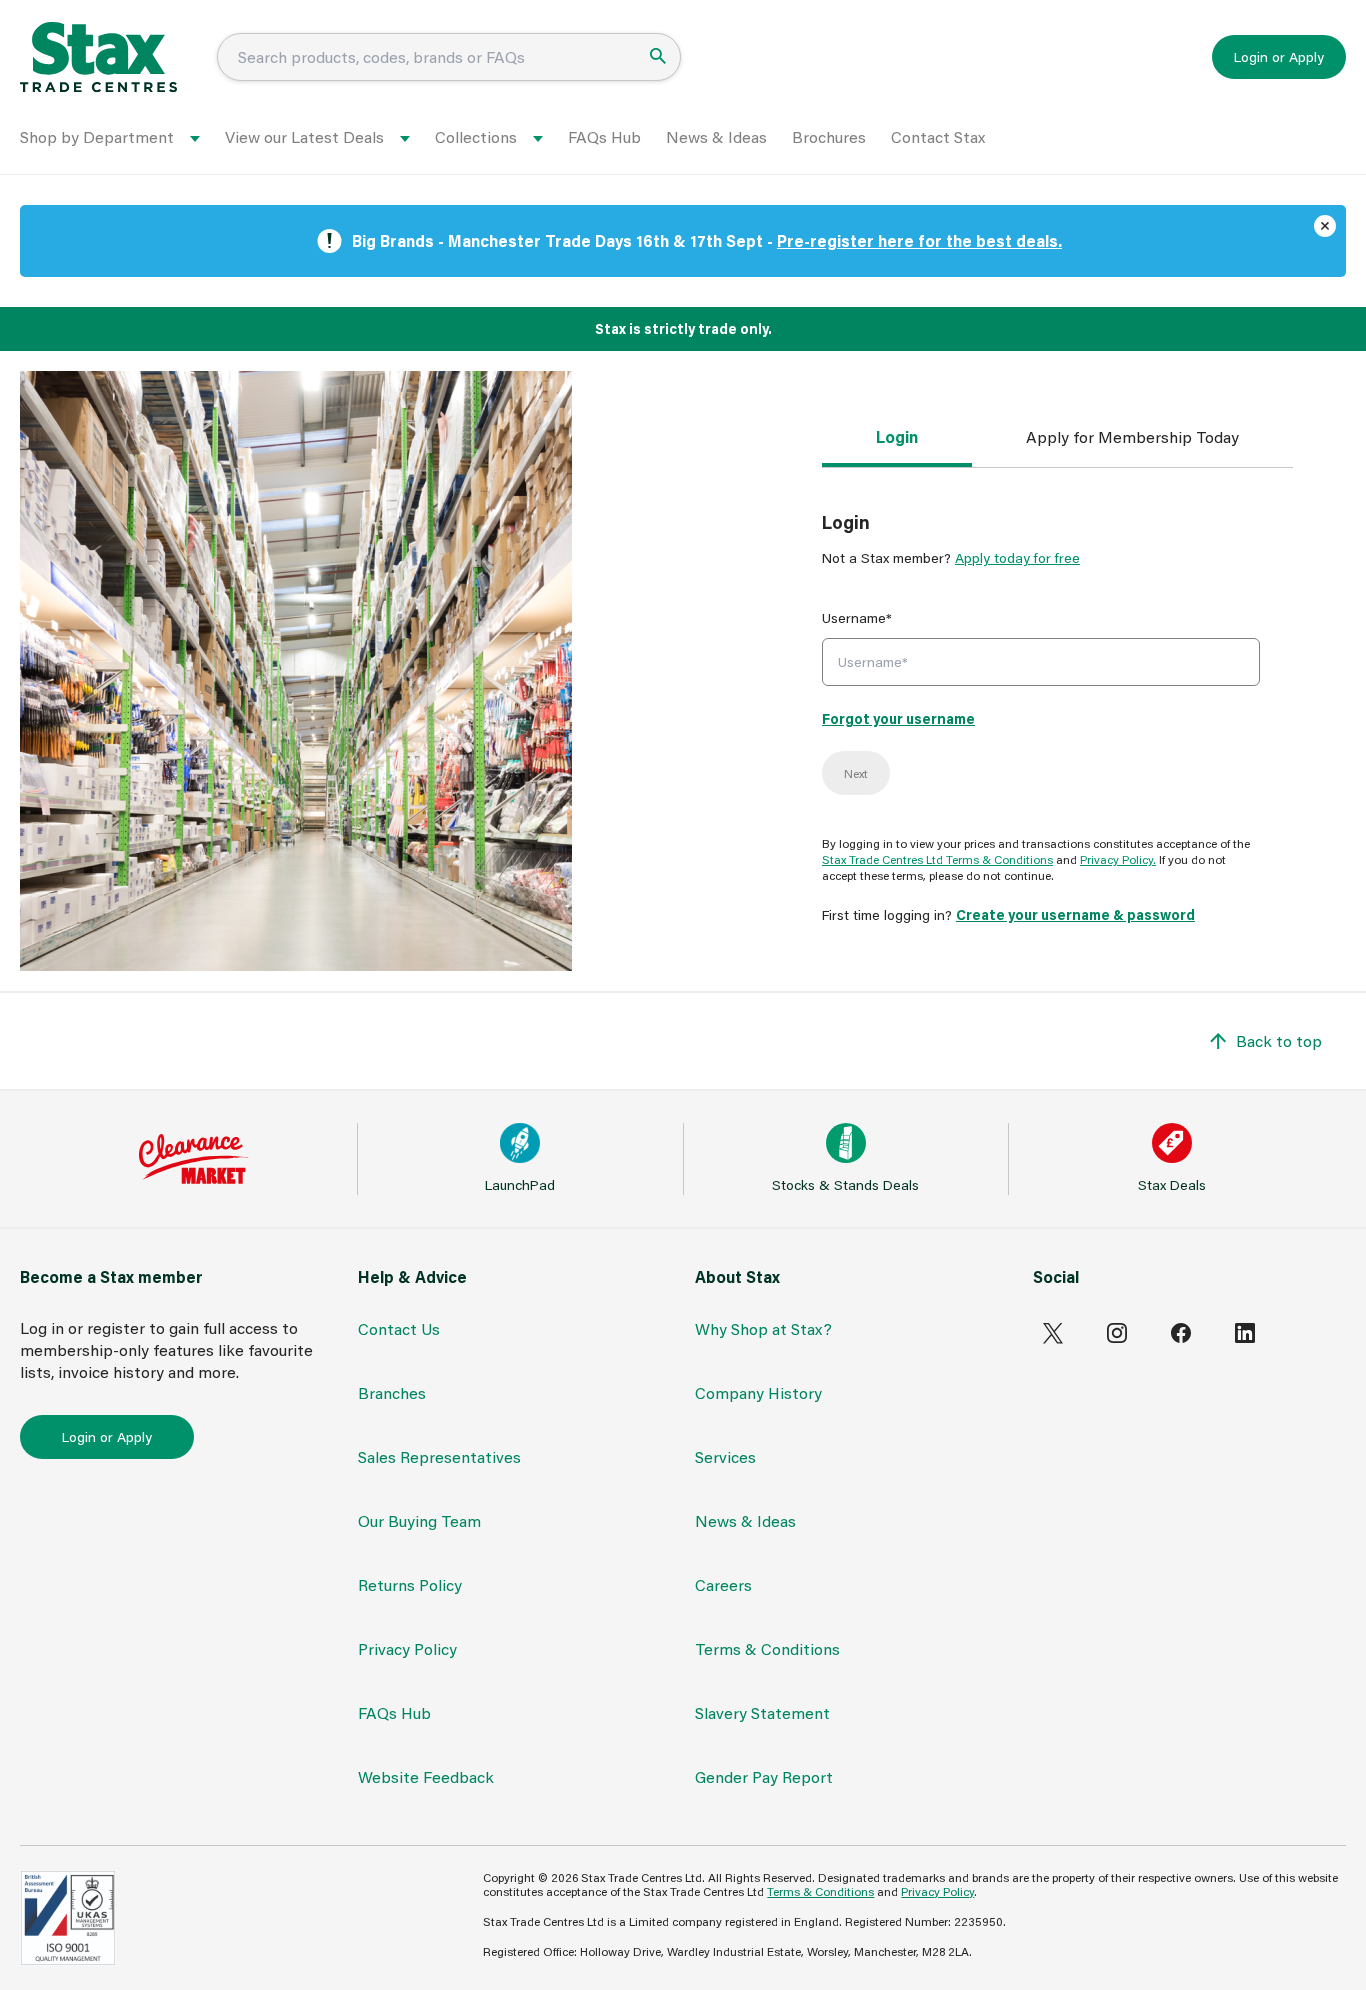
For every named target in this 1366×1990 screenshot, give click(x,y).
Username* (857, 617)
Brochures (829, 136)
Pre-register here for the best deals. (919, 240)
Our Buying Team (419, 1520)
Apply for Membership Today (1132, 436)
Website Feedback (426, 1776)
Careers (723, 1584)
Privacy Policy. (1118, 859)
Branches (392, 1392)
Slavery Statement (762, 1712)
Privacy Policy (407, 1648)
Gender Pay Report (764, 1776)
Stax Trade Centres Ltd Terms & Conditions (937, 859)
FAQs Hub (604, 136)
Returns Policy (410, 1584)
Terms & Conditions (767, 1648)
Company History (758, 1392)
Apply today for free (1017, 557)
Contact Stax (938, 136)
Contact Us (399, 1328)
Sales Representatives (439, 1456)
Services (725, 1456)
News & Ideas (716, 136)
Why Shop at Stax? (763, 1328)
